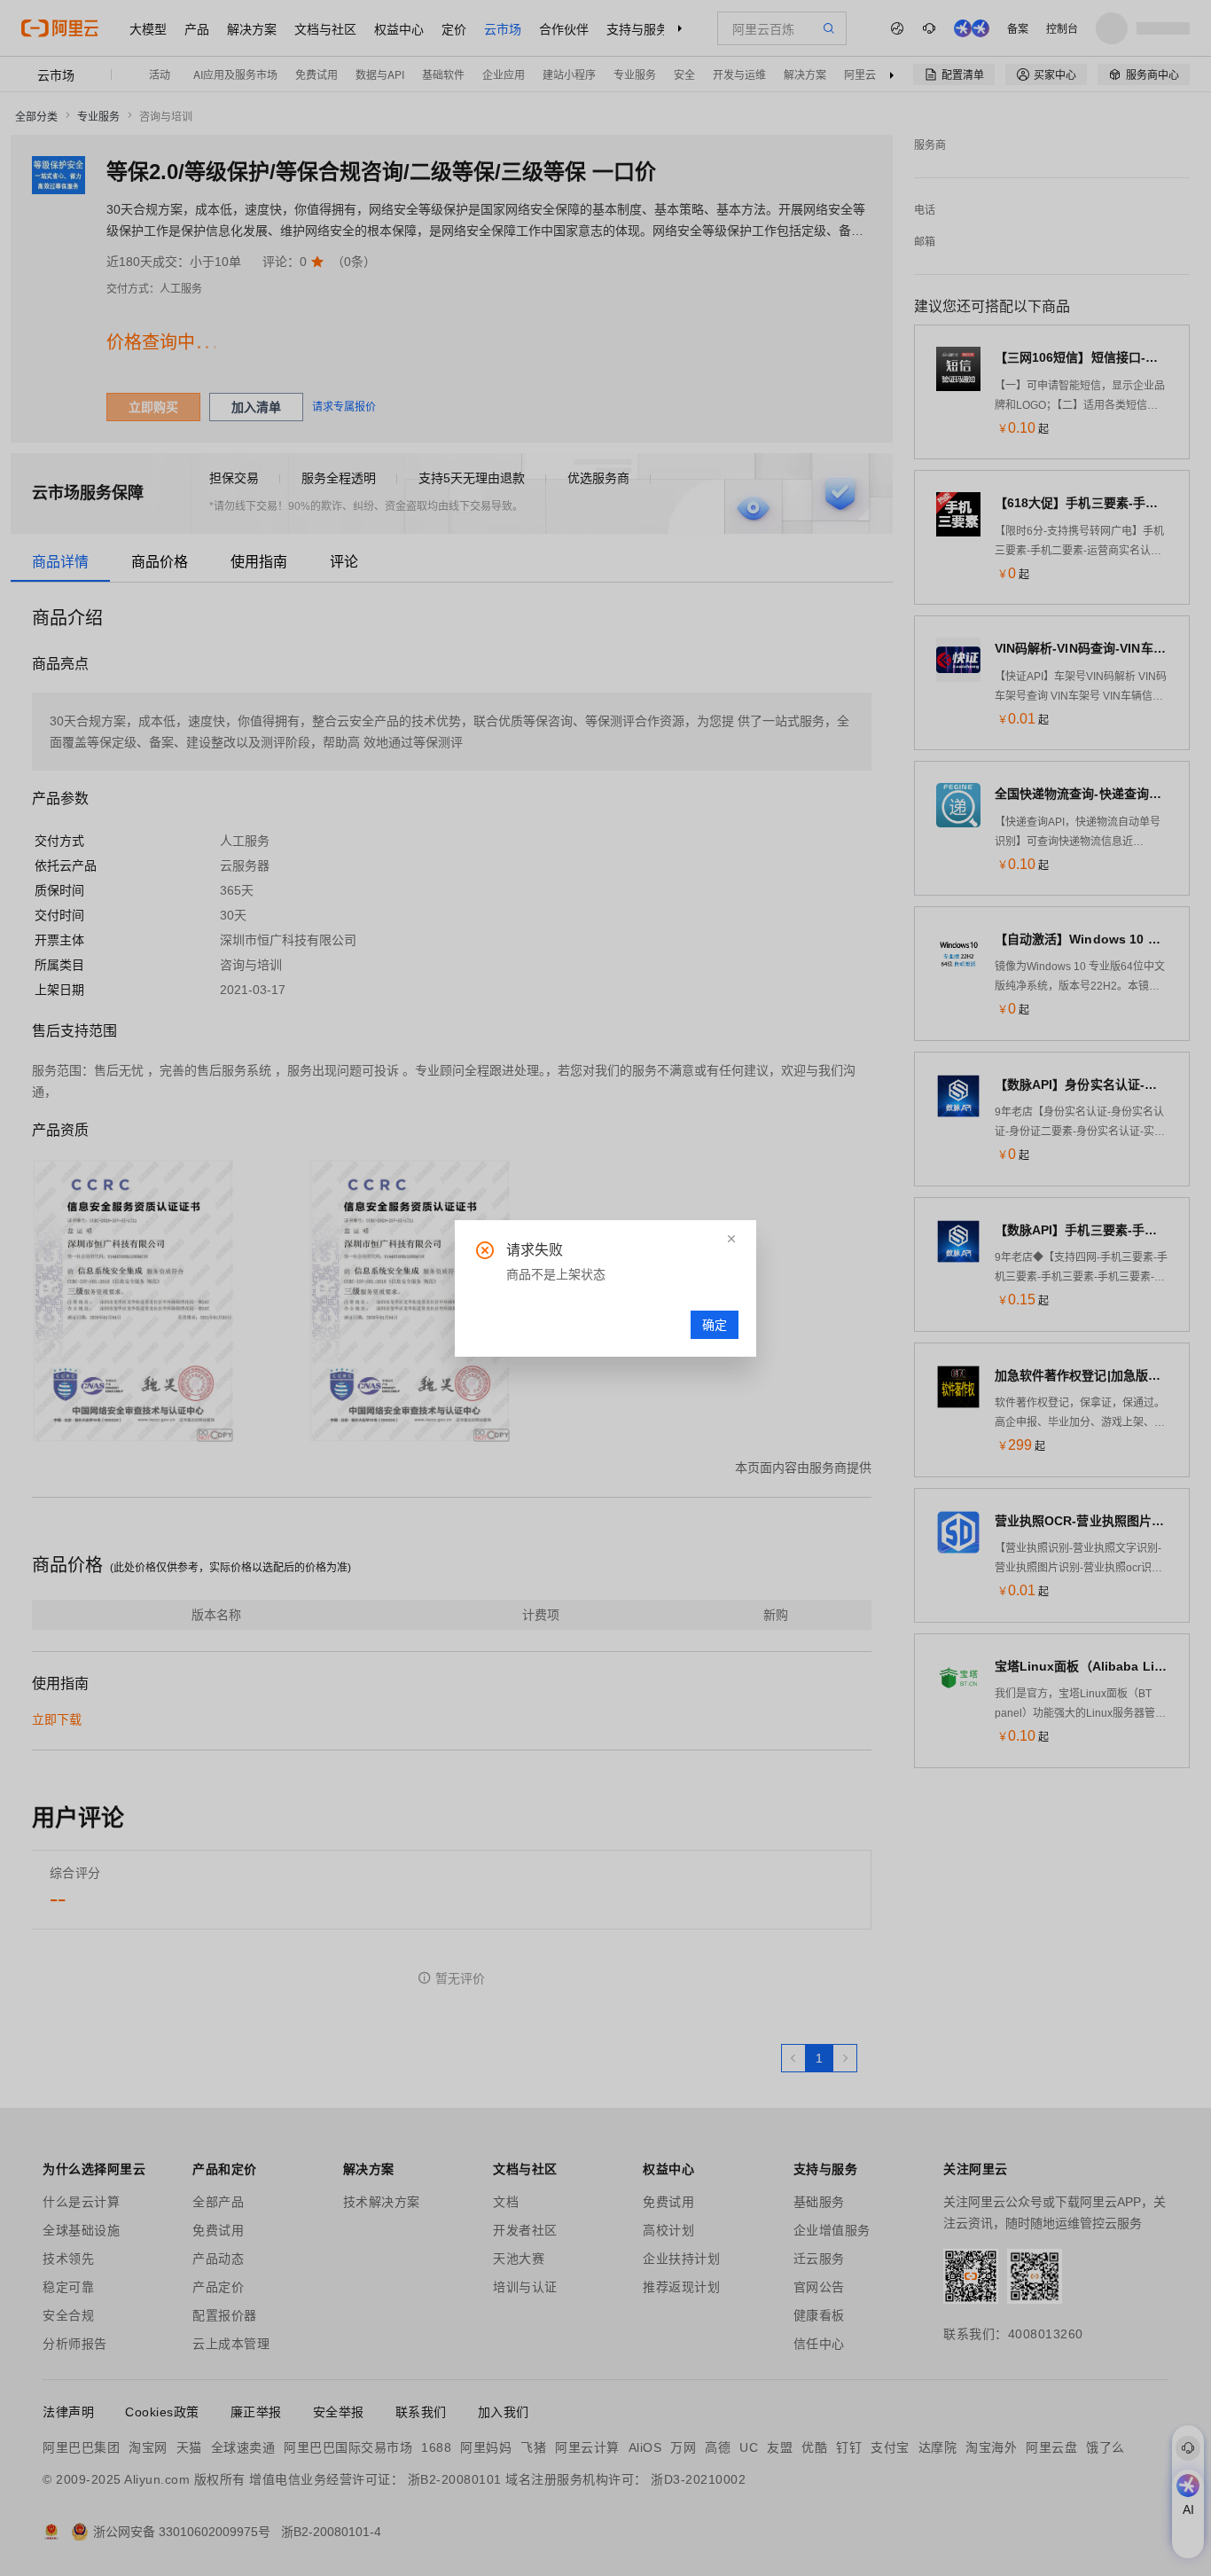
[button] (731, 1239)
